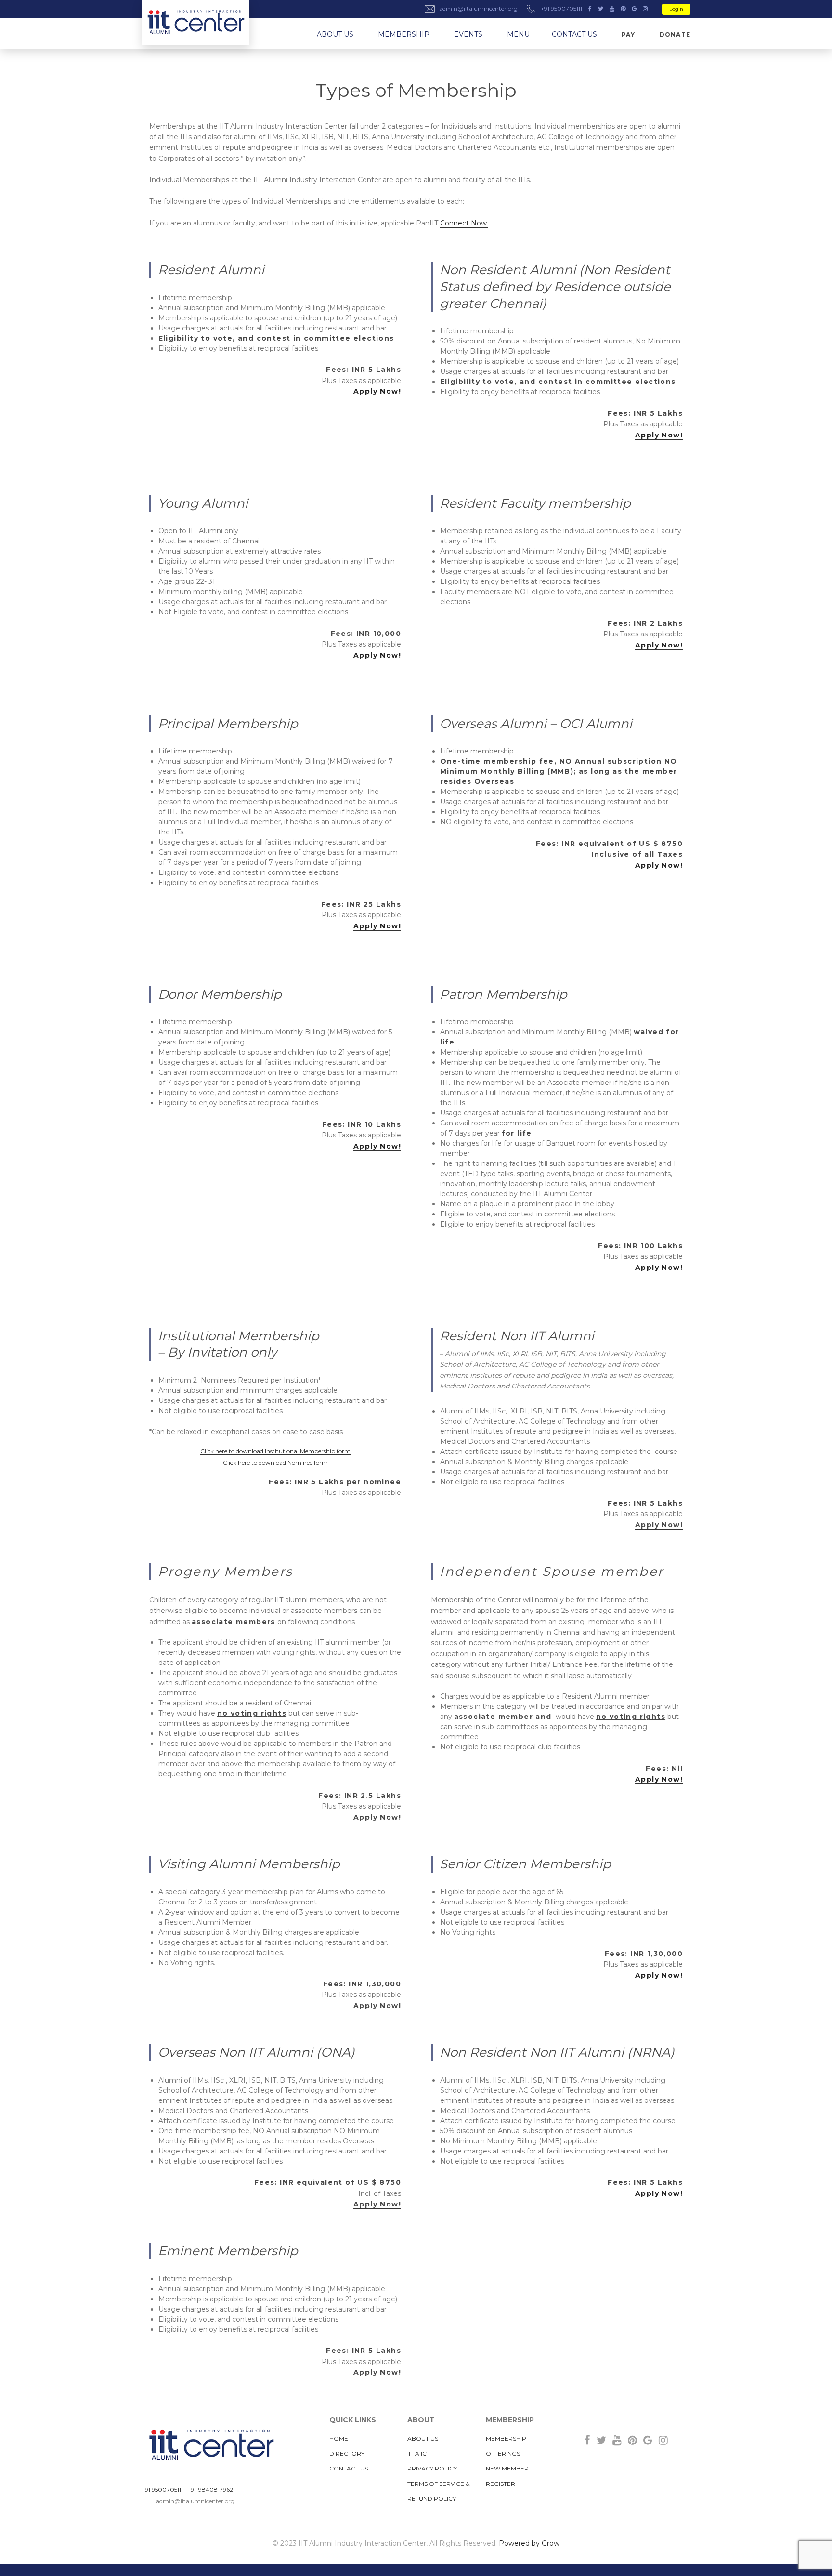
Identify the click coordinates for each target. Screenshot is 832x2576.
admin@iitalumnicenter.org (195, 2501)
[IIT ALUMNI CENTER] (195, 23)
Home (339, 2438)
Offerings (503, 2453)
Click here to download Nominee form (275, 1462)
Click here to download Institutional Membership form (275, 1451)
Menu (518, 34)
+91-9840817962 (210, 2490)
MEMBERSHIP (404, 34)
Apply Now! (377, 391)
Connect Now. (464, 223)
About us (335, 34)
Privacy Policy (432, 2468)
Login (676, 9)
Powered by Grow (529, 2543)
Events (468, 34)
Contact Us (574, 34)
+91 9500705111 (162, 2490)
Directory (347, 2453)
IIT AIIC (417, 2453)
